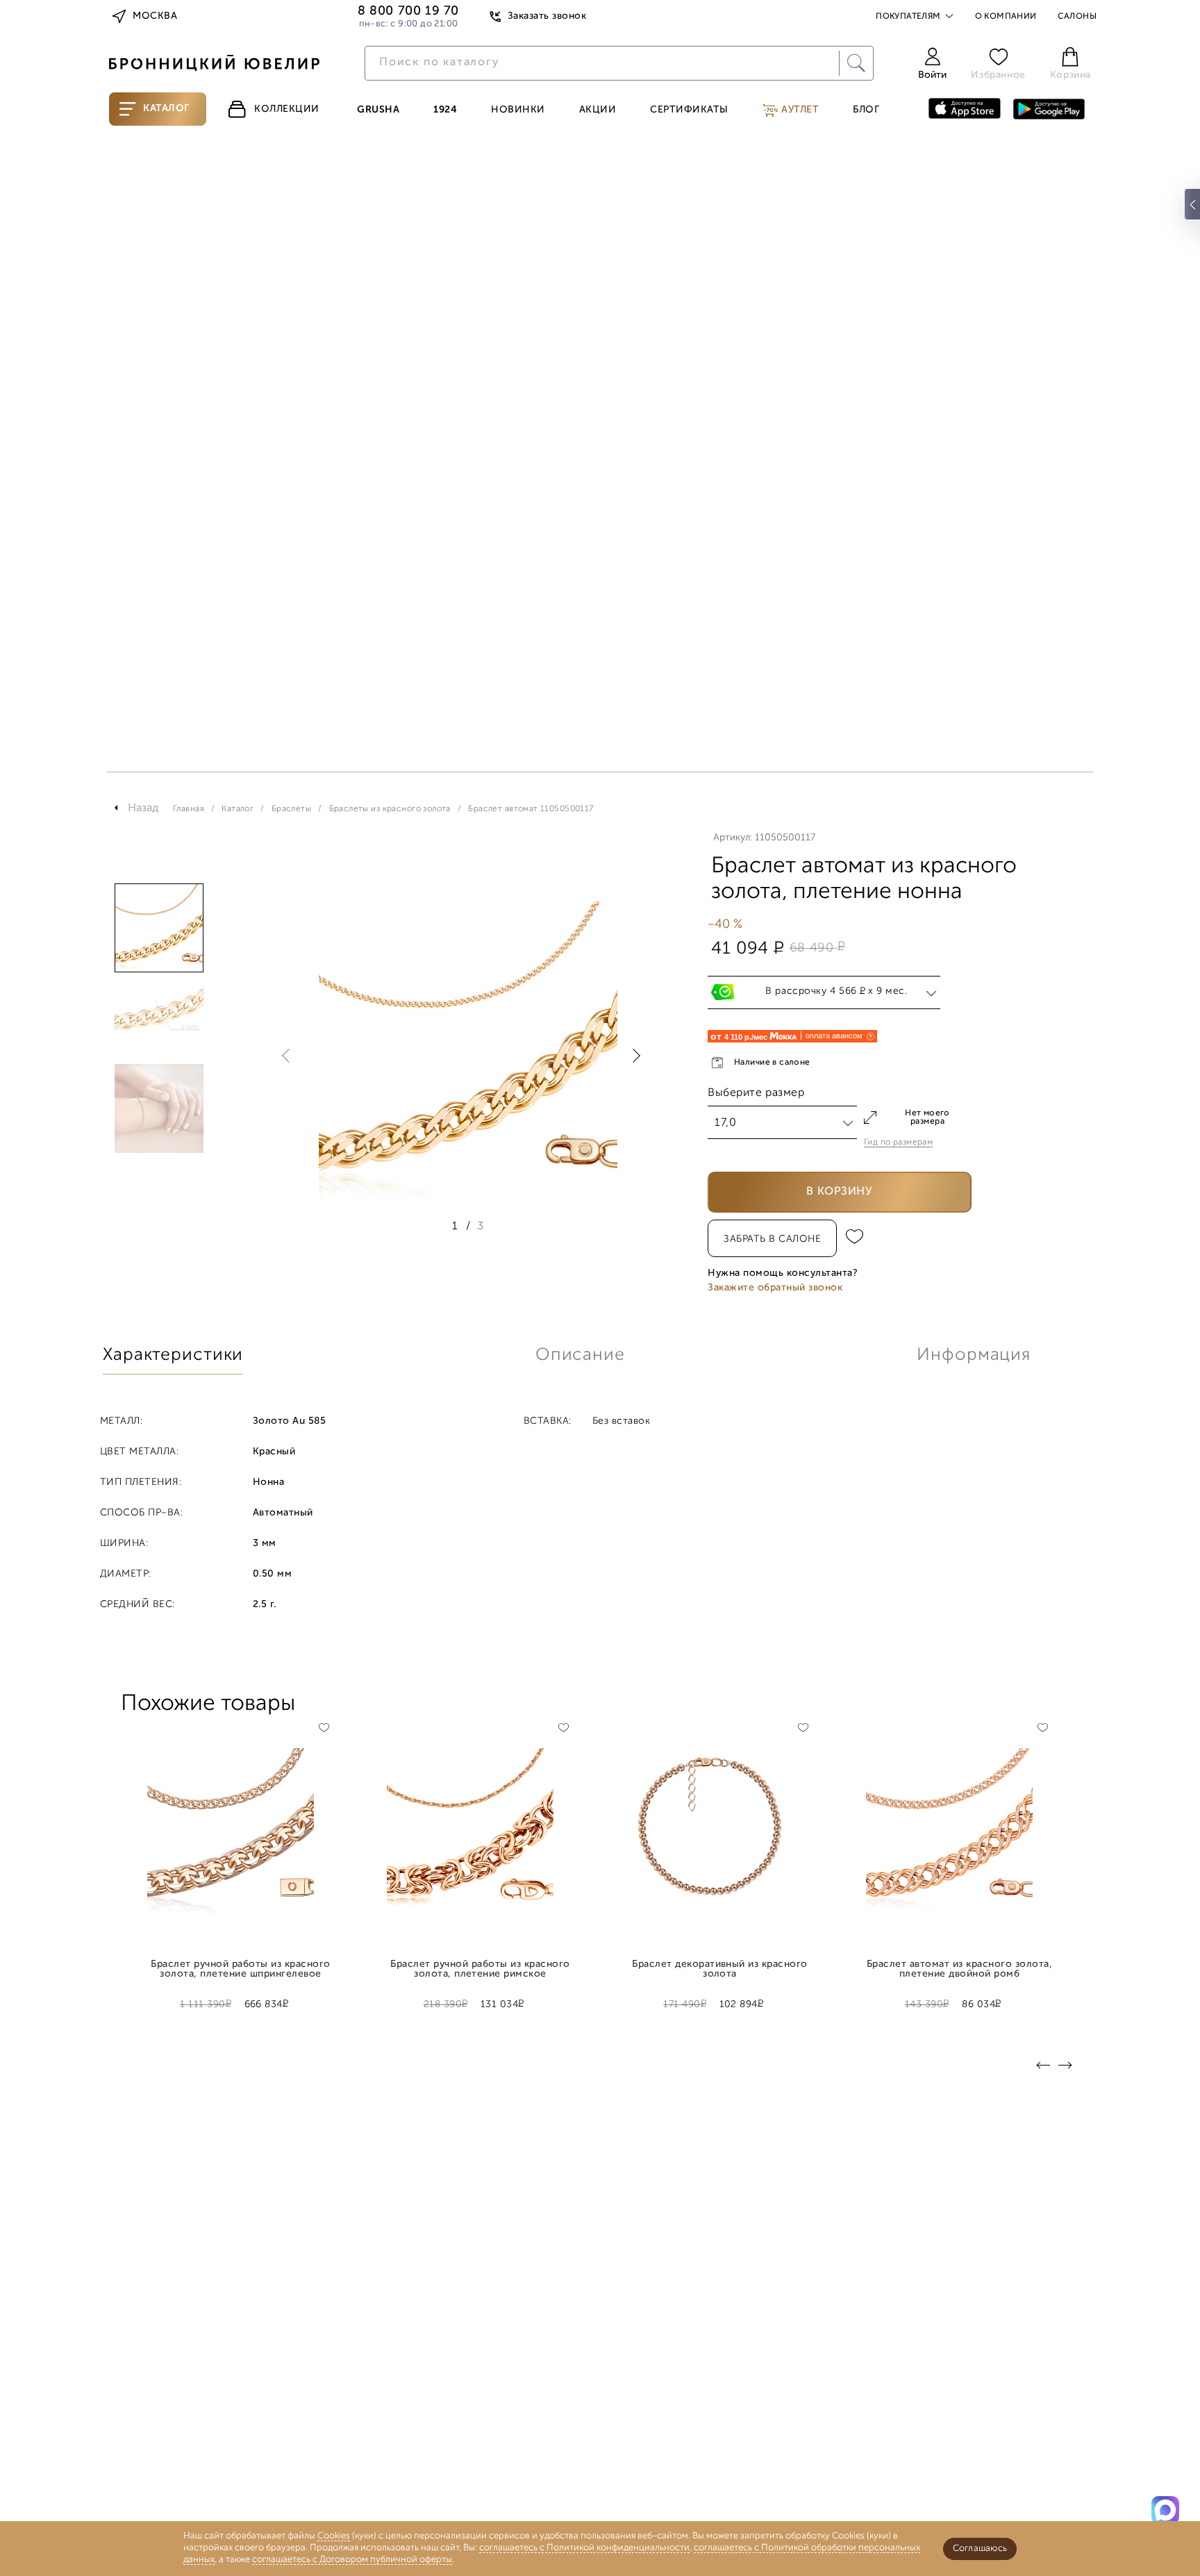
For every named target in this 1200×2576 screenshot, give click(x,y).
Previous (289, 1056)
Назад (143, 808)
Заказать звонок (547, 16)
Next (633, 1056)
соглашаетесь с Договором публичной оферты (352, 2560)
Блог (866, 110)
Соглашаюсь (980, 2549)
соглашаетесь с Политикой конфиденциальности (584, 2548)
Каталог (166, 109)
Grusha (378, 110)
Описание (580, 1355)
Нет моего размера (927, 1117)
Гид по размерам (898, 1142)
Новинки (518, 110)
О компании (1006, 17)
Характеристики (173, 1355)
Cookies (334, 2536)
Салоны (1077, 17)
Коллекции (287, 109)
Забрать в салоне (772, 1239)
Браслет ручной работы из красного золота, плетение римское (480, 1970)
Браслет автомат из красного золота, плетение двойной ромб (959, 1970)
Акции (598, 110)
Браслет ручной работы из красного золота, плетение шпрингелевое (240, 1970)
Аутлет (799, 110)
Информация (974, 1355)
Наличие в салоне (772, 1063)
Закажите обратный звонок (775, 1288)
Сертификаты (689, 110)
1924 (445, 110)
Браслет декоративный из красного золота (720, 1970)
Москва (155, 16)
